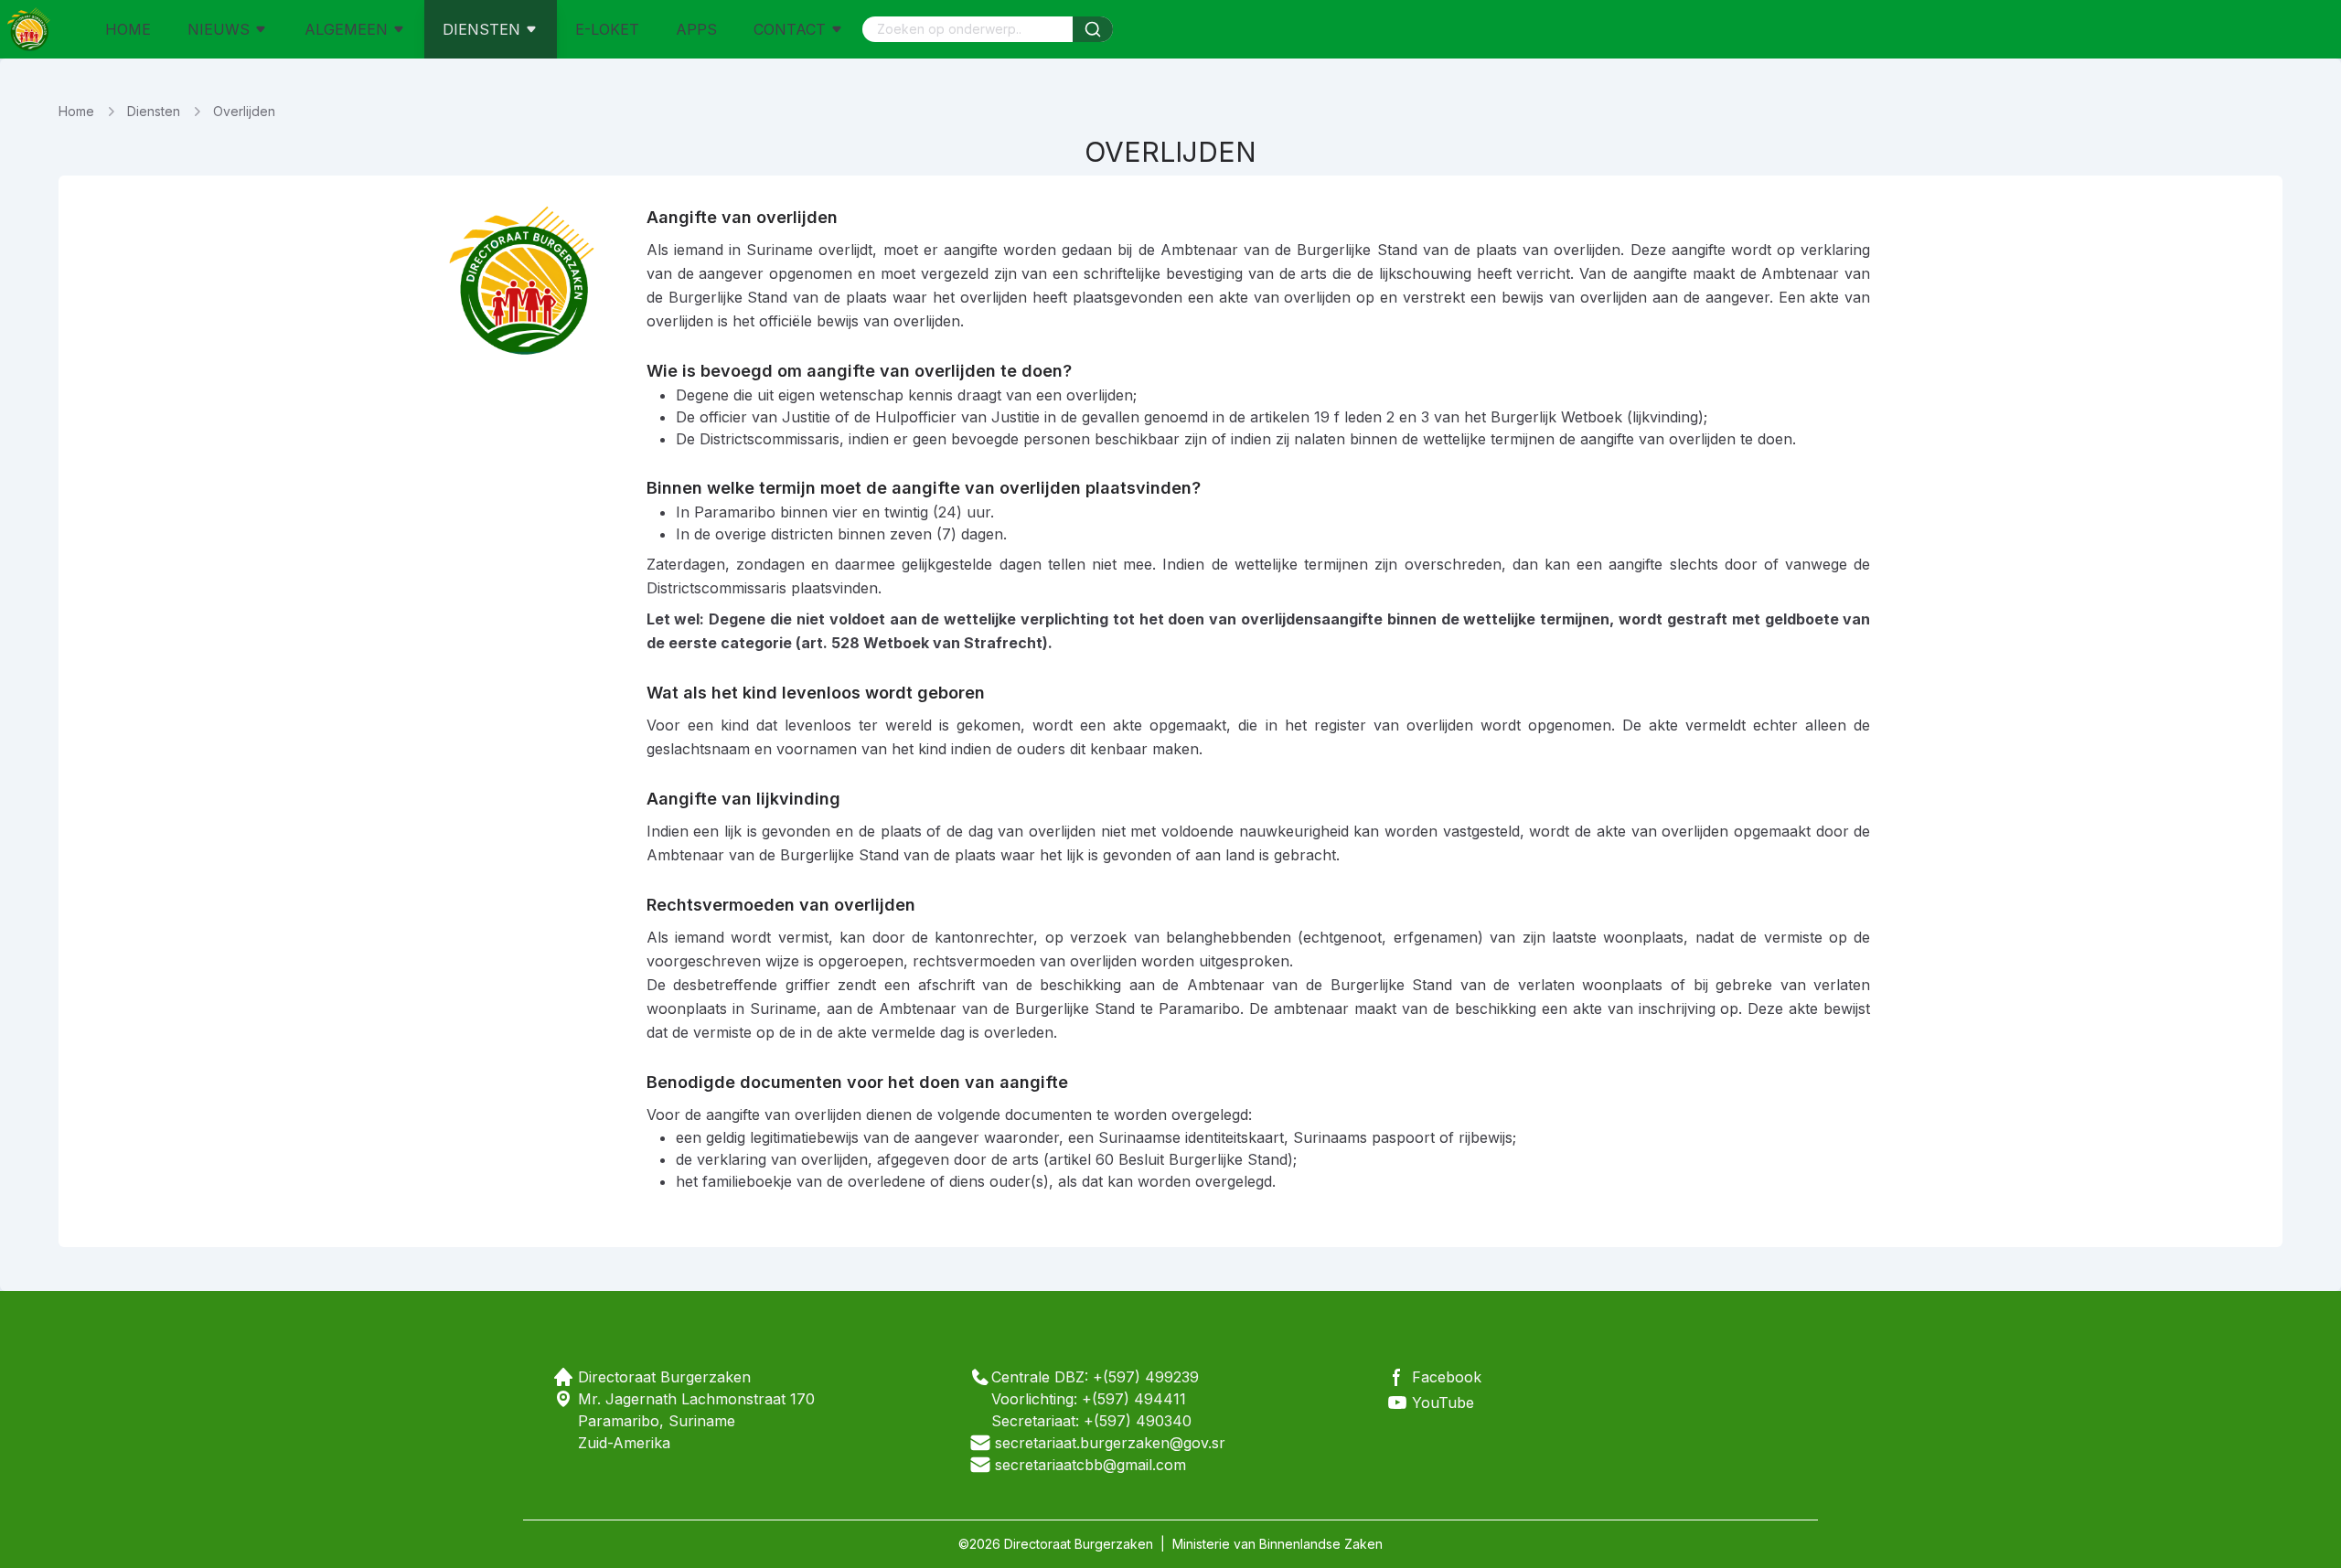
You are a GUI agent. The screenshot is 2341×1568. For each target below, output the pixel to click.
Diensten (154, 111)
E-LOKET (607, 29)
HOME (128, 29)
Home (76, 111)
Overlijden (244, 111)
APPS (696, 29)
